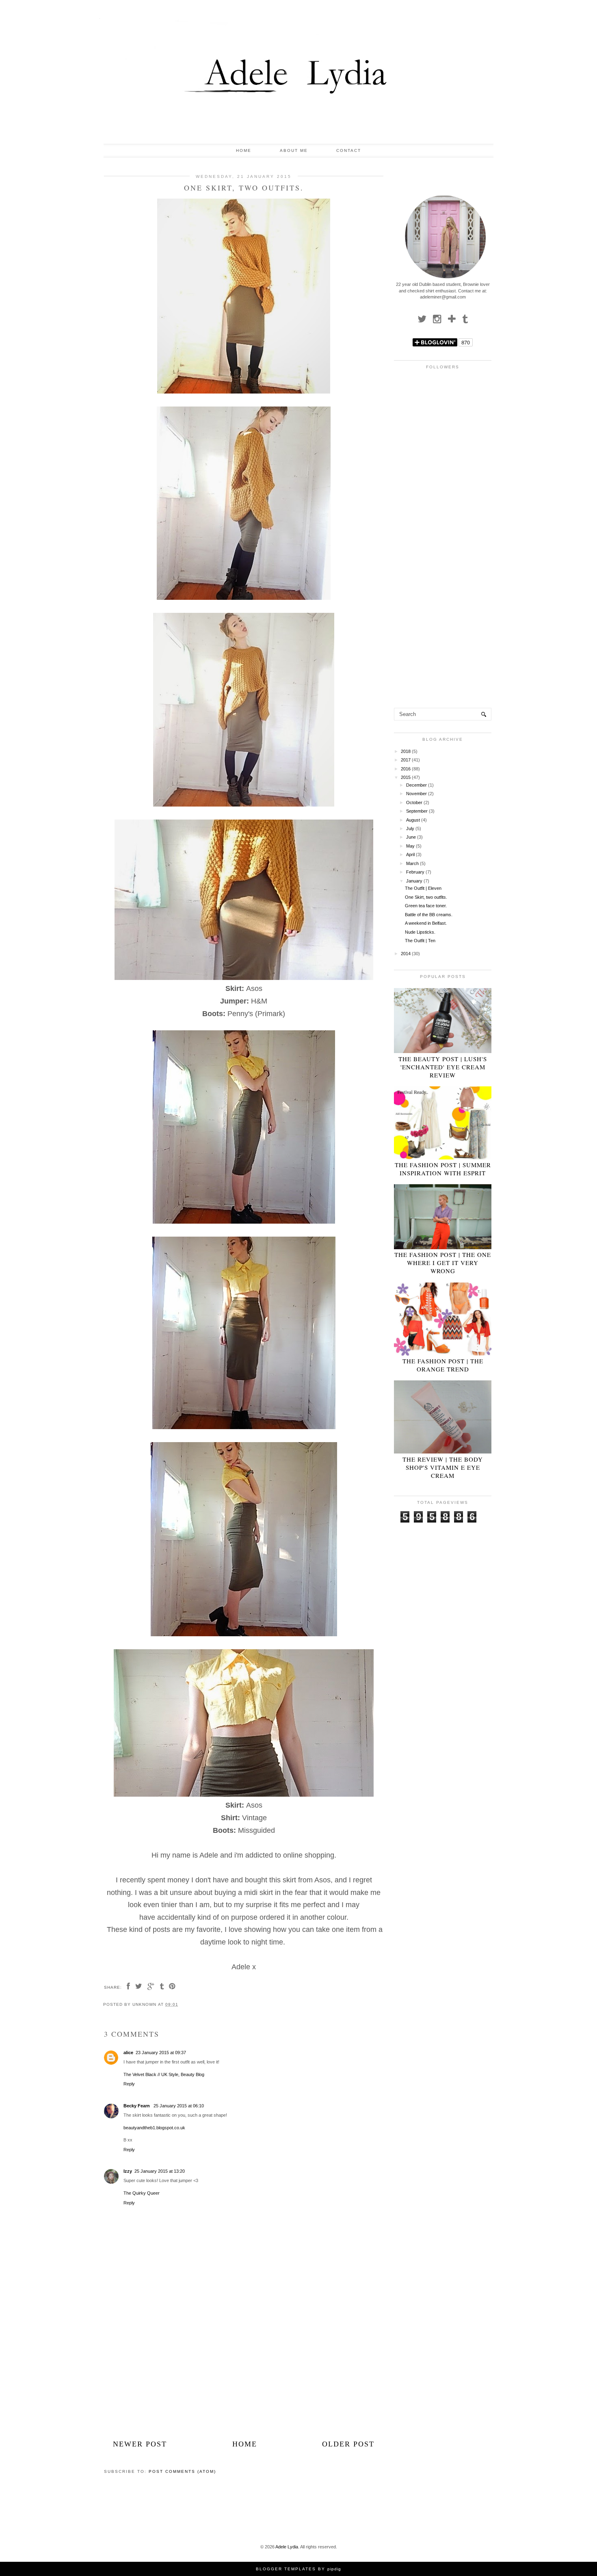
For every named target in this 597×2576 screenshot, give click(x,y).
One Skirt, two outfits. (426, 897)
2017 (406, 760)
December (416, 785)
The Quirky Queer (142, 2193)
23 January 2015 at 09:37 (161, 2053)
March (412, 863)
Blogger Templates (286, 2569)
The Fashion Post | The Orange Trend (443, 1365)
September (417, 811)
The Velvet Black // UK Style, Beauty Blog (164, 2074)
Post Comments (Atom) (182, 2471)
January (414, 881)
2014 (406, 954)
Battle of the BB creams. (429, 915)
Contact (349, 150)
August (413, 820)
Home (244, 150)
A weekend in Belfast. (426, 923)
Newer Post (140, 2444)
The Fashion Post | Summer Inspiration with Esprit (443, 1169)
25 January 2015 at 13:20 (160, 2171)
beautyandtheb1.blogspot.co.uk (154, 2128)
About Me (294, 150)
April (410, 854)
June (411, 837)
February (415, 872)
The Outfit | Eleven (423, 888)
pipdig (334, 2569)
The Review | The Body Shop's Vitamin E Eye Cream (443, 1467)
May (410, 846)
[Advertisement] (244, 2380)
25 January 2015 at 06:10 (179, 2106)
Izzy (128, 2171)
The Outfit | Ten (420, 941)
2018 (406, 751)
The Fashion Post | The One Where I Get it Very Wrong (443, 1263)
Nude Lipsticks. (420, 932)
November (416, 794)
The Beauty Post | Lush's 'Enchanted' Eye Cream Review (443, 1067)
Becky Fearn (137, 2106)
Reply (129, 2084)
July (410, 828)
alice (128, 2053)
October (414, 802)
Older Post (348, 2444)
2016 (406, 769)
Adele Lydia (287, 2547)
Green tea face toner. (426, 906)
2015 (406, 777)
